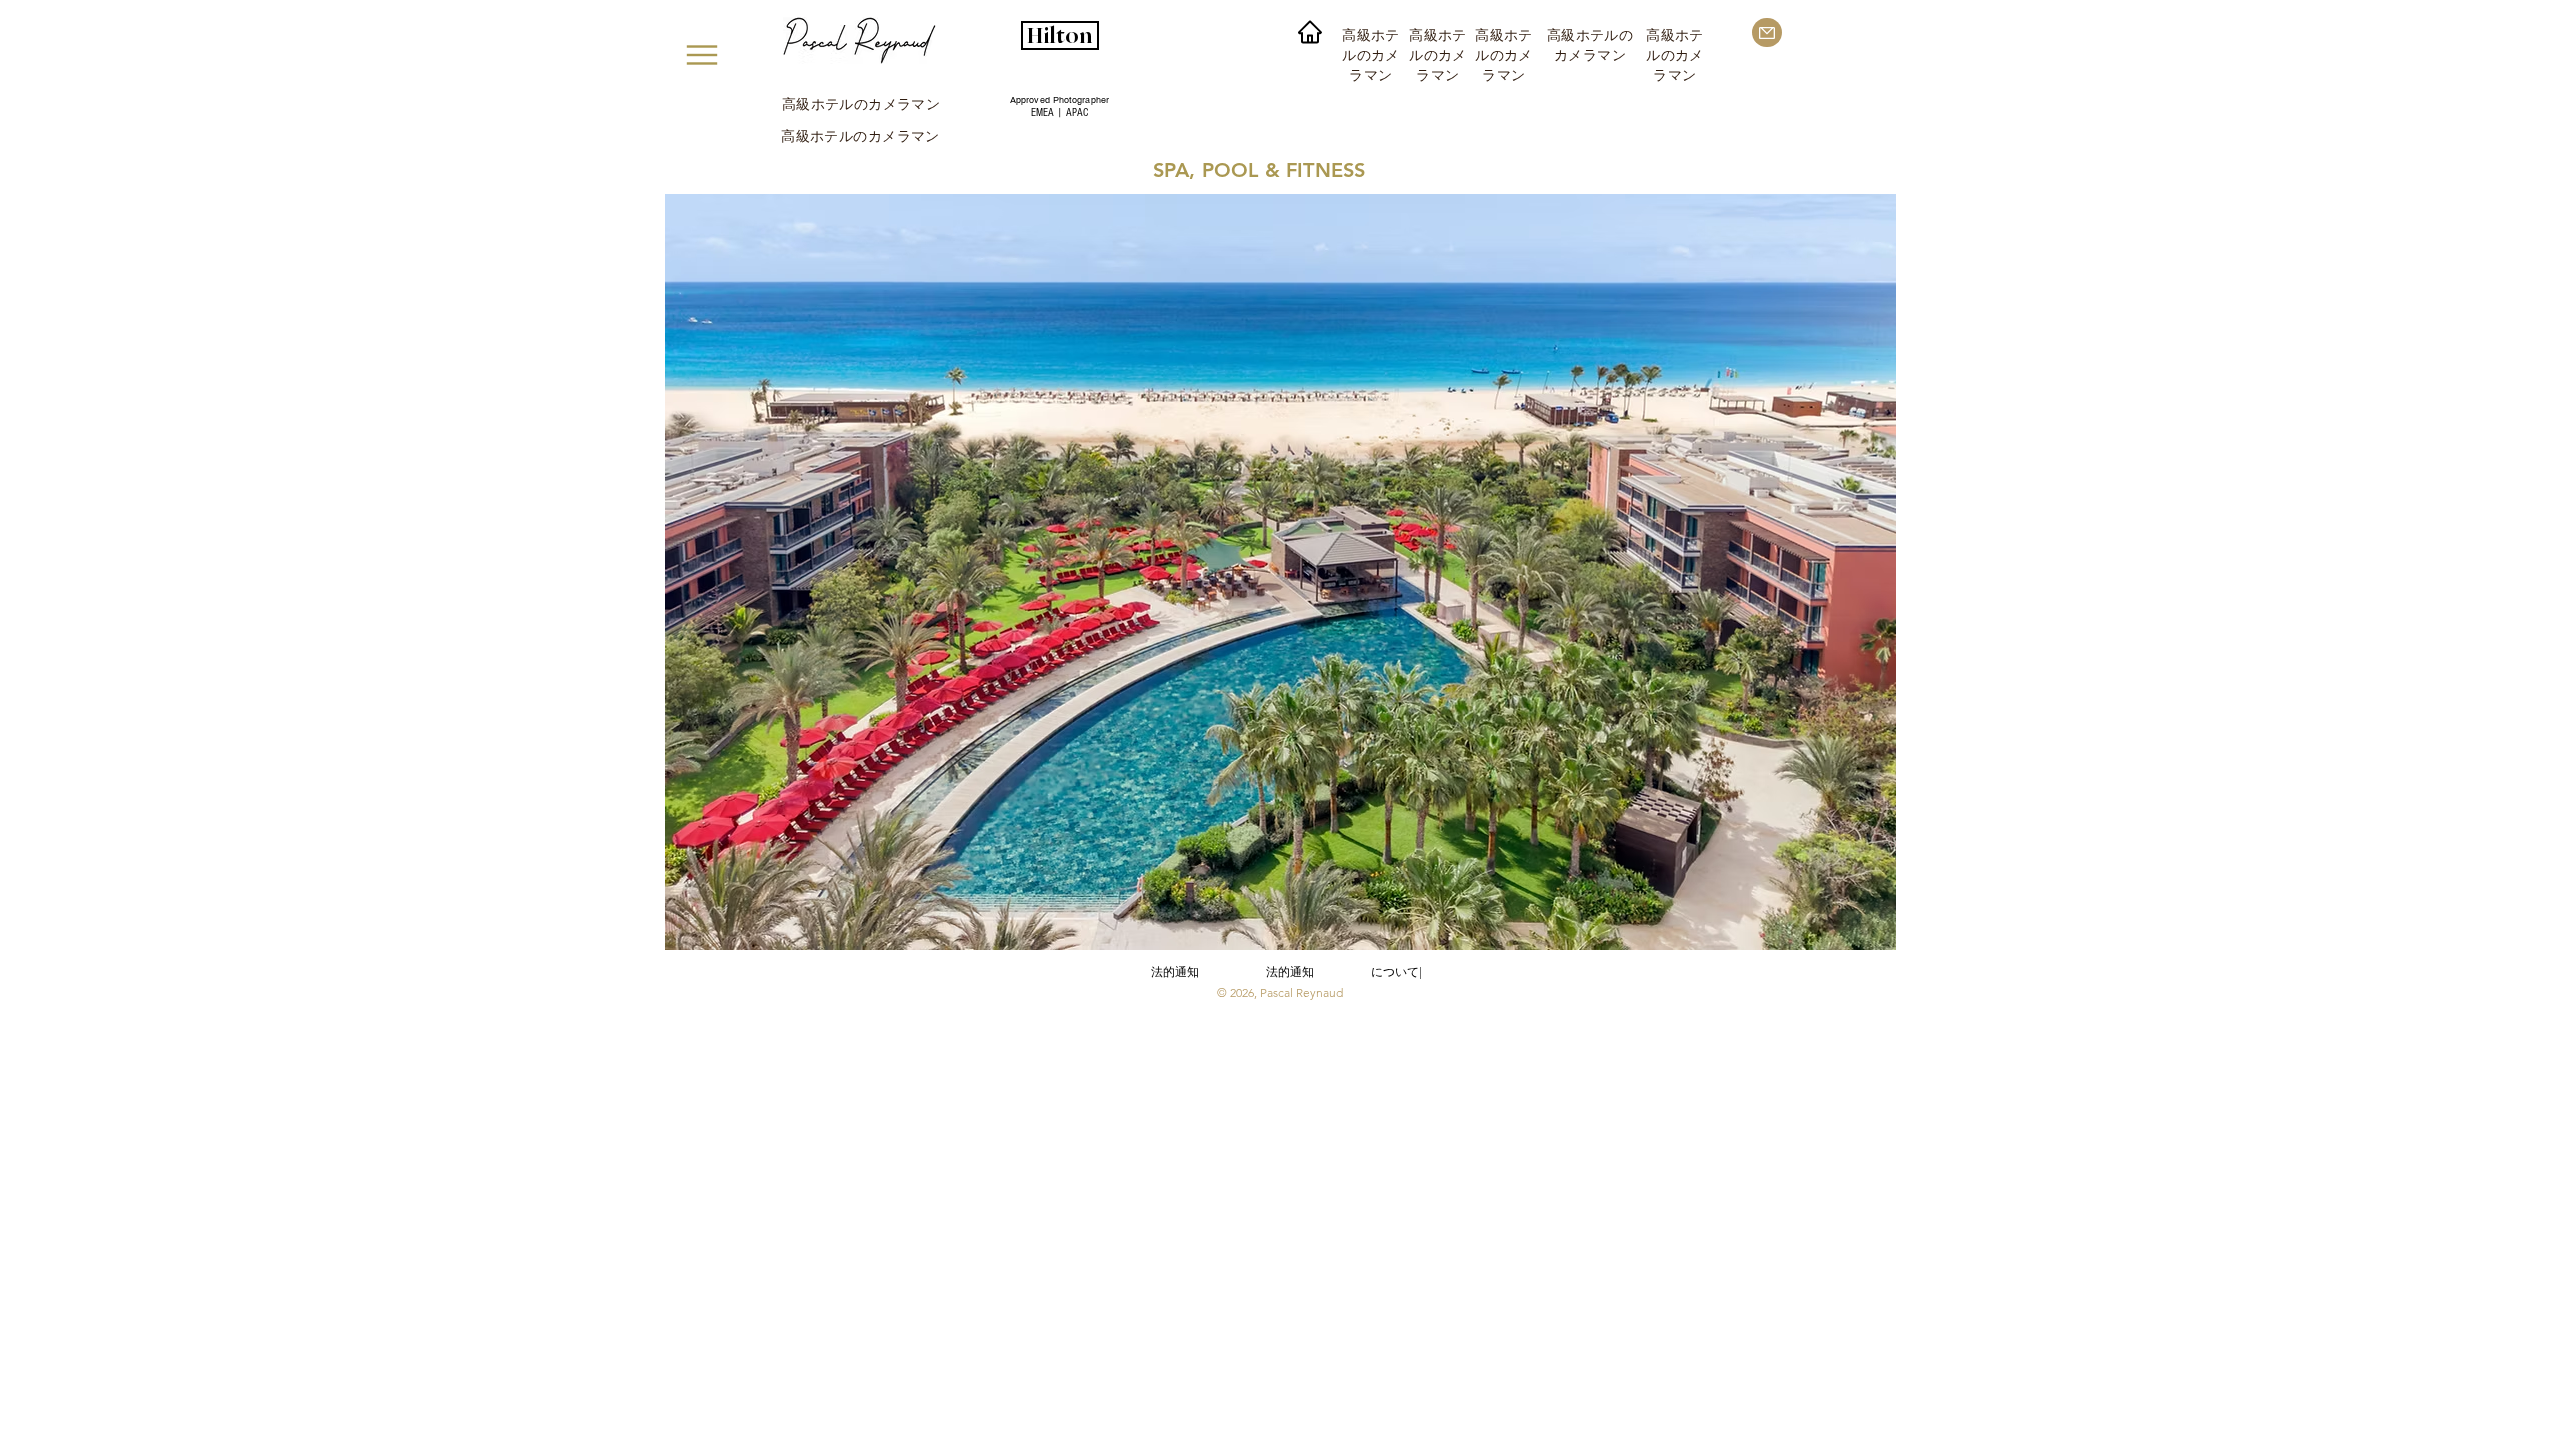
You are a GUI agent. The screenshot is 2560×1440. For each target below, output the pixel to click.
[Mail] (1767, 32)
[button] (1280, 572)
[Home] (1310, 31)
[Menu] (702, 55)
